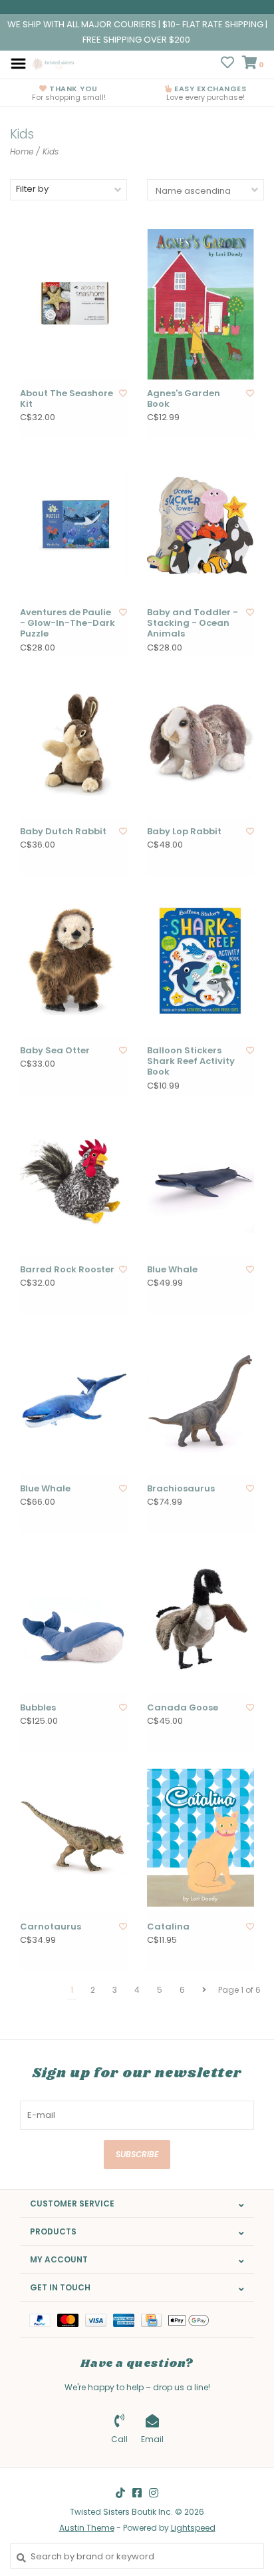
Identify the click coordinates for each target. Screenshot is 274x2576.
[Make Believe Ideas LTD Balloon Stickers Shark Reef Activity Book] (201, 961)
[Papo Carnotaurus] (73, 1838)
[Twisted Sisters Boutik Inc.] (54, 63)
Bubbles (38, 1708)
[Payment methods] (43, 2319)
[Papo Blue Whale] (201, 1180)
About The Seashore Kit (67, 399)
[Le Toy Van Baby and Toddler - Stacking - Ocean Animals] (201, 523)
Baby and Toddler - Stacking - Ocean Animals (193, 624)
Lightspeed (193, 2528)
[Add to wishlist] (123, 393)
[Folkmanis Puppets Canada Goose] (201, 1619)
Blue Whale (172, 1270)
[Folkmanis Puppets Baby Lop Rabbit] (201, 742)
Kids (51, 151)
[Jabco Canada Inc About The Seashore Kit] (73, 304)
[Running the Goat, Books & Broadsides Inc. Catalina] (201, 1838)
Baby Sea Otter (55, 1051)
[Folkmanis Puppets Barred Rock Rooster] (73, 1180)
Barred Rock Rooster (67, 1270)
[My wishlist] (227, 64)
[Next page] (204, 1990)
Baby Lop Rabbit (184, 832)
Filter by (32, 189)
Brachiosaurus (181, 1489)
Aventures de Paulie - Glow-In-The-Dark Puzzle (68, 624)
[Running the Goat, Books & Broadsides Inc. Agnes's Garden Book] (201, 304)
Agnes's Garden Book (184, 399)
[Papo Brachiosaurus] (201, 1400)
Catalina (168, 1927)
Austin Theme (87, 2528)
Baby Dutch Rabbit (63, 832)
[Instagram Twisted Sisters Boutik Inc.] (154, 2493)
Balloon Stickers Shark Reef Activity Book (191, 1062)
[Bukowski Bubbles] (73, 1619)
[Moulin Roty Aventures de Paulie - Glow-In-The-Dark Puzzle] (73, 523)
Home (22, 151)
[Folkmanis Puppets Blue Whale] (73, 1400)
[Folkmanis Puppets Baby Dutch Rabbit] (73, 742)
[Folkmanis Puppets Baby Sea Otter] (73, 961)
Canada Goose (183, 1708)
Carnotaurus (51, 1927)
